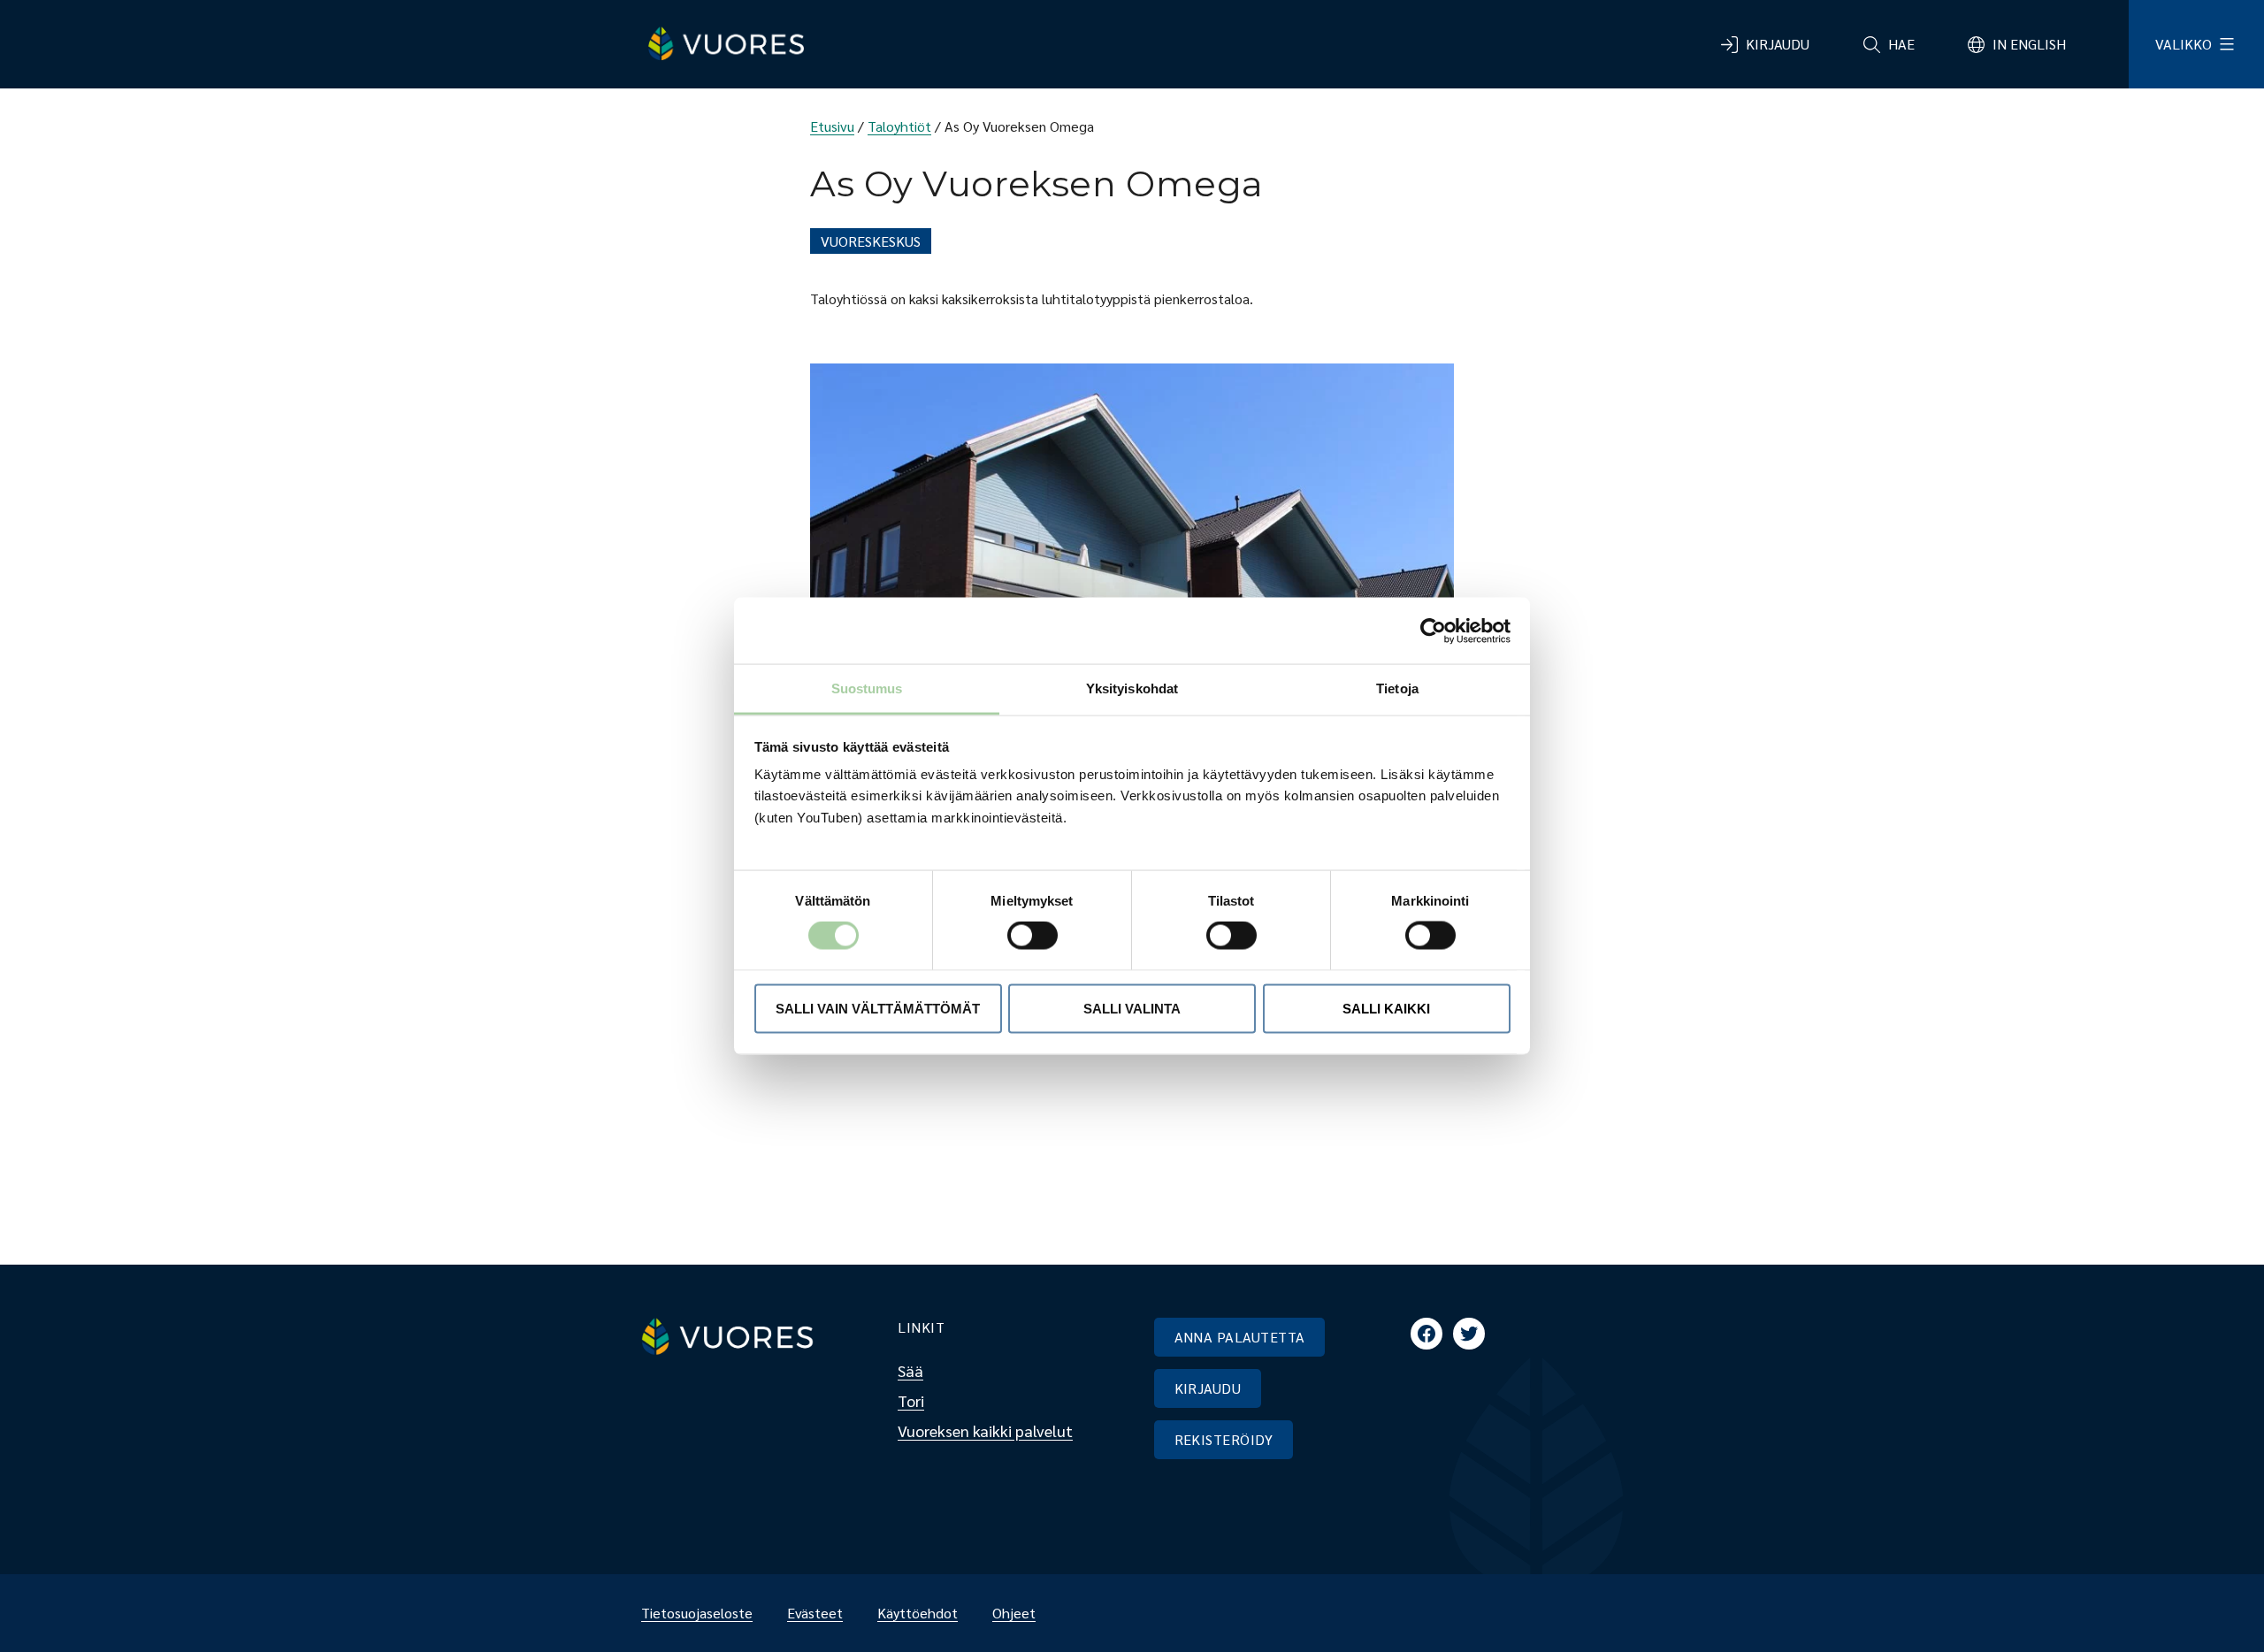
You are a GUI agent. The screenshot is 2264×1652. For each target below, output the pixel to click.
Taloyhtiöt (899, 126)
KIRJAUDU (1208, 1388)
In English (2029, 44)
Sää (910, 1370)
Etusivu (832, 126)
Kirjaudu (1778, 44)
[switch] (1018, 936)
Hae (1901, 44)
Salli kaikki (1386, 1008)
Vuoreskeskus (871, 241)
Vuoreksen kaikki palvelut (985, 1430)
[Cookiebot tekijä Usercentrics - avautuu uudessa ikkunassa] (1433, 631)
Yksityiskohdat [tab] (1132, 688)
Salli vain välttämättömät (878, 1008)
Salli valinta (1132, 1008)
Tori (911, 1400)
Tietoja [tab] (1397, 688)
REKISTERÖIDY (1224, 1439)
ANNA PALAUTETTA (1240, 1337)
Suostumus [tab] (867, 688)
